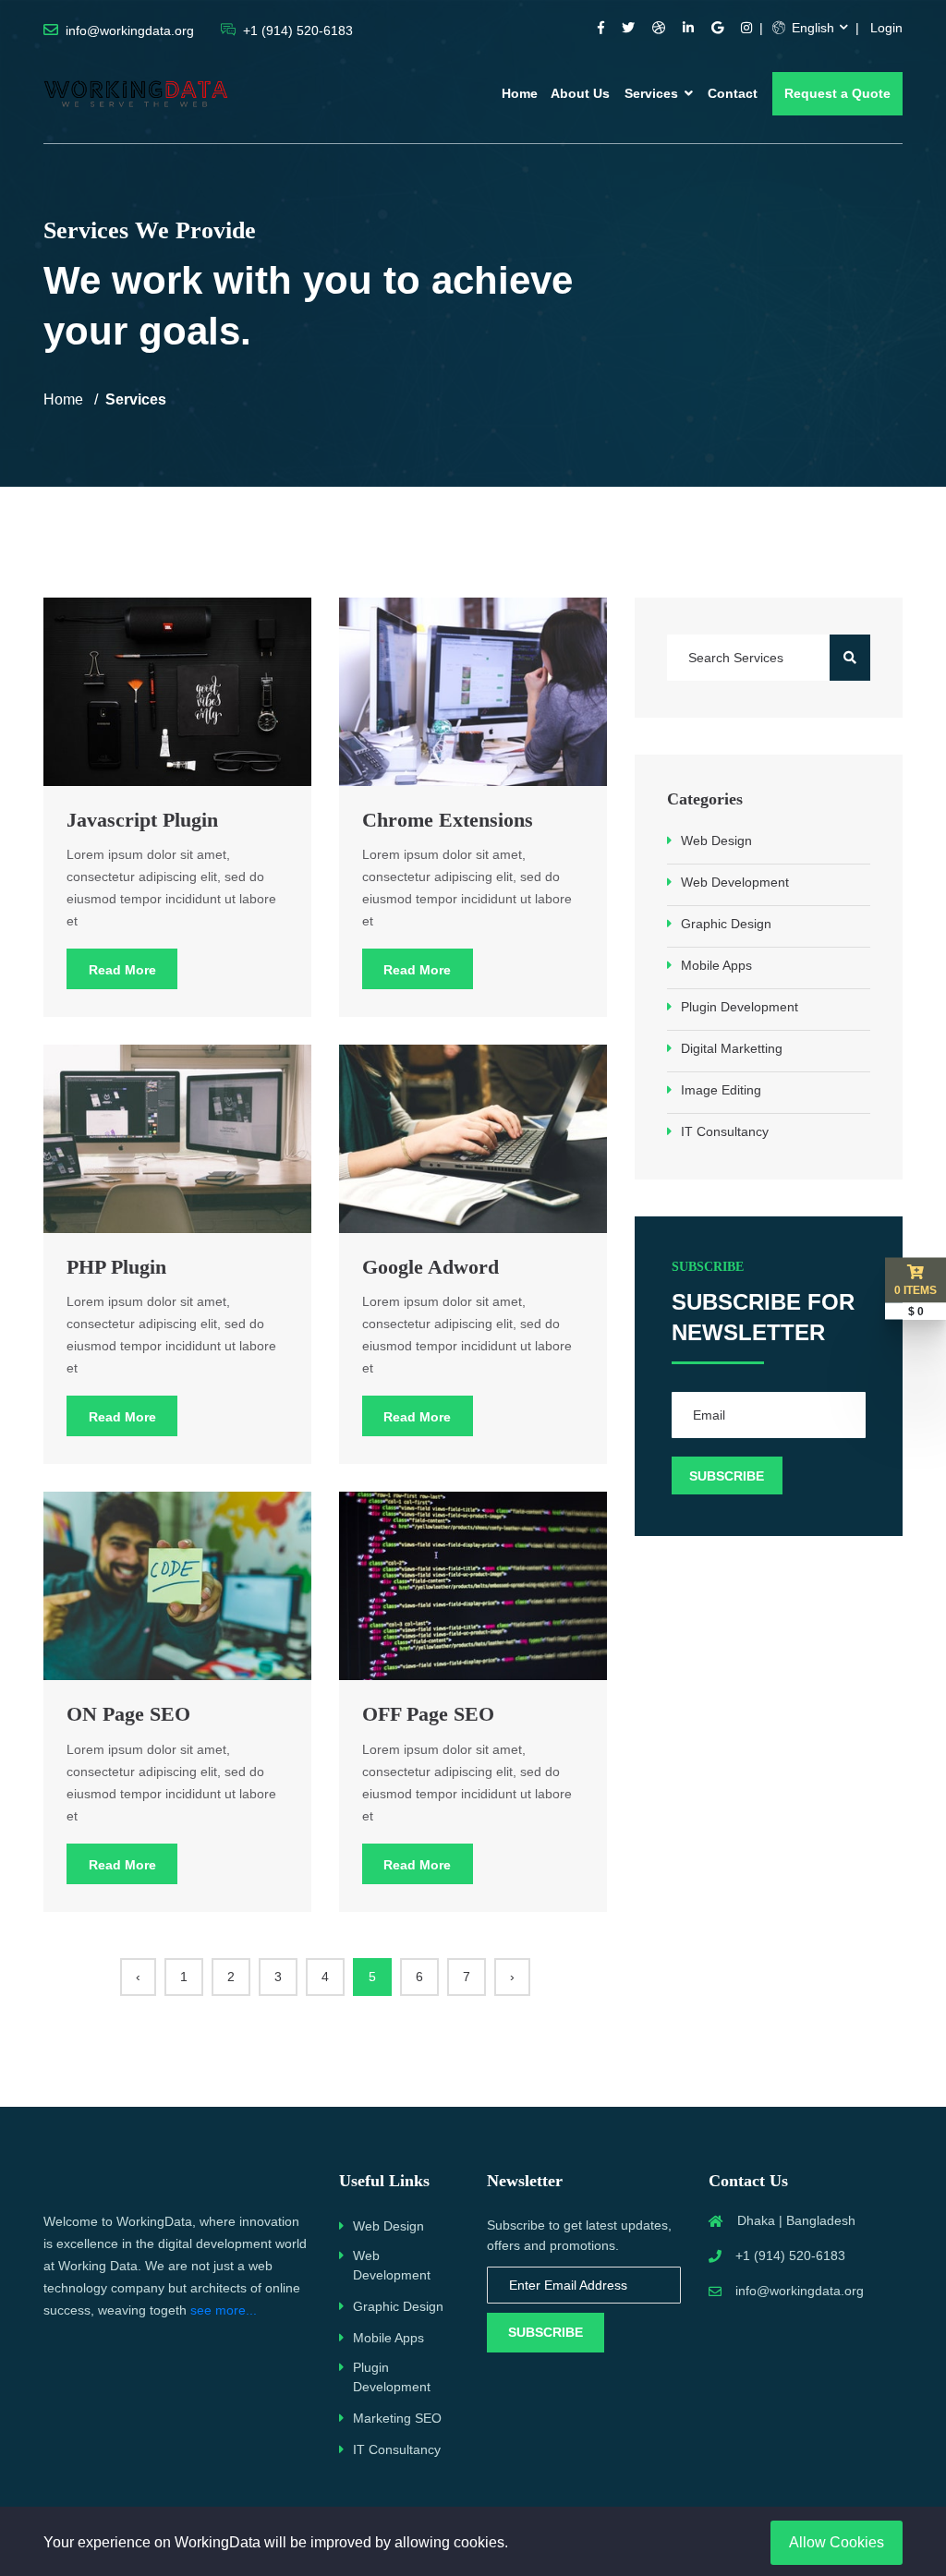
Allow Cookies (837, 2542)
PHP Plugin (116, 1267)
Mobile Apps (716, 965)
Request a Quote (837, 93)
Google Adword (431, 1267)
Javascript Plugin (142, 820)
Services (653, 93)
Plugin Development (740, 1007)
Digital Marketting (732, 1048)
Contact (733, 93)
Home (520, 93)
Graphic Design (726, 924)
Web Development (735, 882)
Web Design (716, 841)
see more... (224, 2310)
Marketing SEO (397, 2418)
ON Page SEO (128, 1714)
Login (886, 28)
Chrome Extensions (448, 820)
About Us (580, 93)
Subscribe (546, 2332)
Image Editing (721, 1090)
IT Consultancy (725, 1131)
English (811, 28)
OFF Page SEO (428, 1714)
